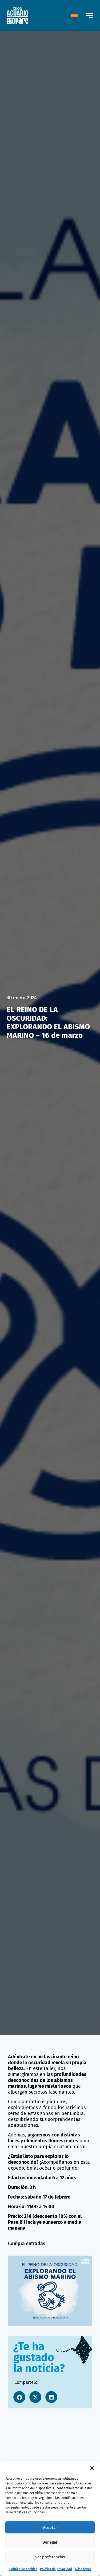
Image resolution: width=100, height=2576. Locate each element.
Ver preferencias (50, 2557)
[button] (92, 2468)
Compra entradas (27, 2244)
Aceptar (50, 2528)
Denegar (50, 2542)
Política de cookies (23, 2569)
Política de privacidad (56, 2569)
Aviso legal (83, 2569)
